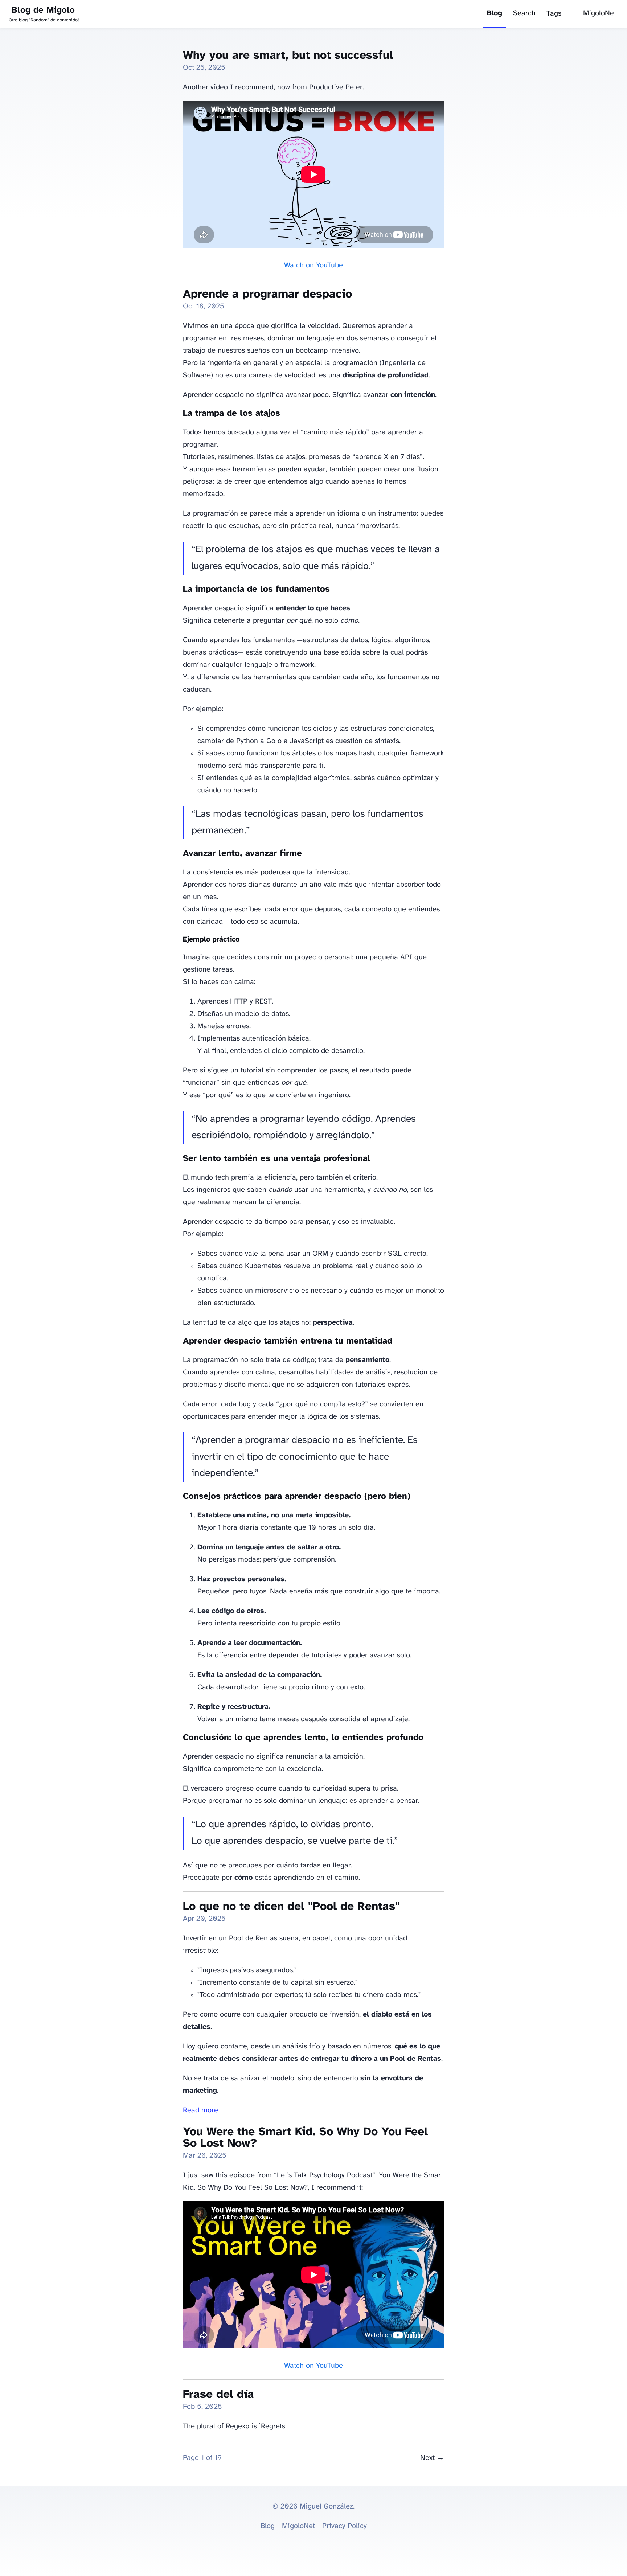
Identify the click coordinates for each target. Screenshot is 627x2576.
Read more (200, 2110)
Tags (554, 14)
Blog (495, 13)
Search (524, 13)
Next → (432, 2458)
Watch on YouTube (313, 265)
